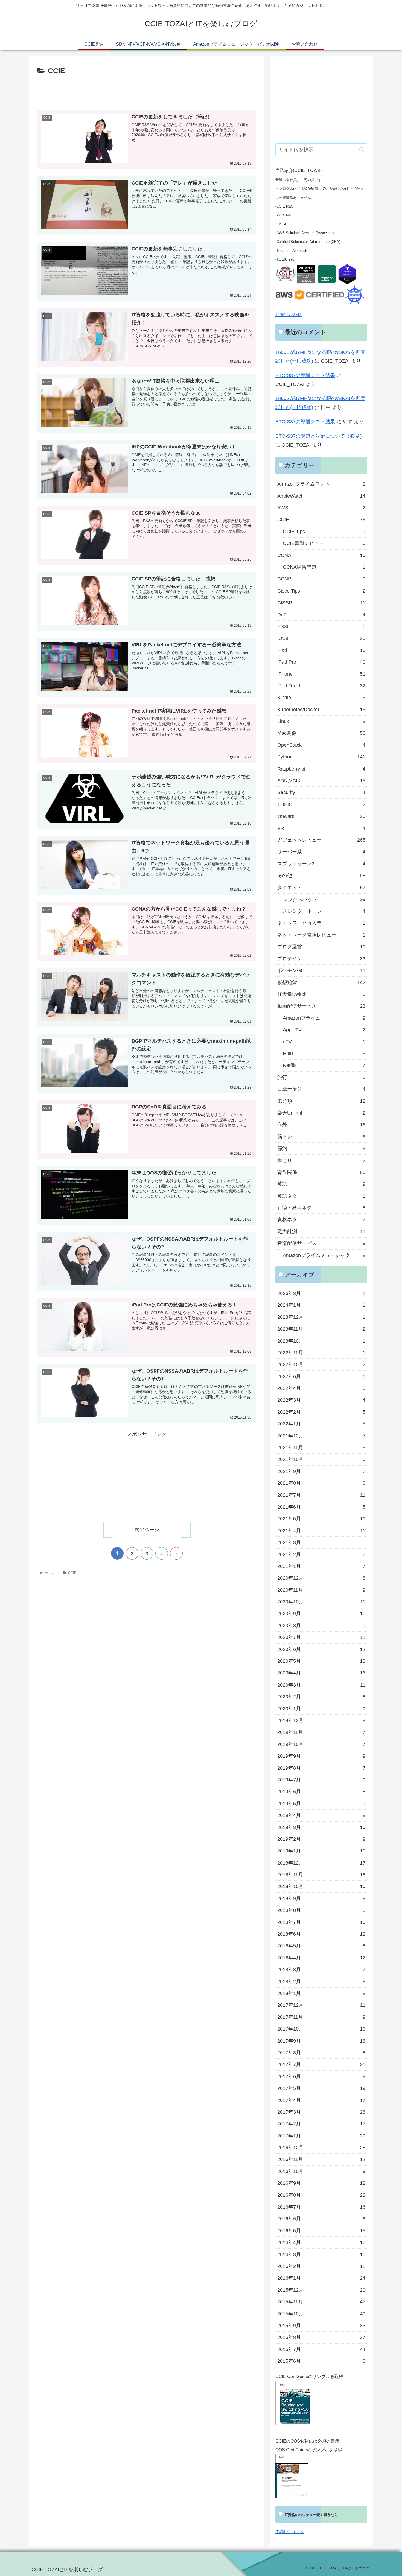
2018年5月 (321, 1946)
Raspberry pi (321, 769)
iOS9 (321, 638)
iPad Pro (321, 662)
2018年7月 (321, 1922)
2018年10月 (321, 1886)
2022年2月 (321, 1412)
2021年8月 (321, 1483)
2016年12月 (321, 2148)
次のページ (147, 1530)
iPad (321, 650)
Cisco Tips (321, 591)
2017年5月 (321, 2088)
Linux (321, 721)
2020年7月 (321, 1637)
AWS (321, 508)
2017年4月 (321, 2100)
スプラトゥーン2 (321, 864)
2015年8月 (321, 2337)
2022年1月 (321, 1424)
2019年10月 (321, 1744)
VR (321, 828)
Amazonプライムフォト (321, 484)
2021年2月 (321, 1554)
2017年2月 (321, 2124)
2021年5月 (321, 1519)
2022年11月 (321, 1353)
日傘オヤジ (321, 1089)
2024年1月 (321, 1305)
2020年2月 (321, 1697)
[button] (362, 150)
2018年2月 (321, 1982)
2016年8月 (321, 2195)
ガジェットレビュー (321, 840)
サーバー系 (321, 852)
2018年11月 (321, 1875)
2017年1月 (321, 2136)
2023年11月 (321, 1329)
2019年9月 (321, 1756)
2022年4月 (321, 1388)
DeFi (321, 615)
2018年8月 (321, 1910)
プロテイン (321, 959)
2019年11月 (321, 1732)
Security (321, 792)
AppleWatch (321, 496)
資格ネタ (321, 1220)
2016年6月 (321, 2219)
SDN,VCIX (321, 781)
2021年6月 (321, 1507)
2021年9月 (321, 1471)
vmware (321, 816)
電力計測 (321, 1232)
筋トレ (321, 1137)
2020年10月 (321, 1602)
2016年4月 (321, 2242)
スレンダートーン (324, 911)
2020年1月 (321, 1709)
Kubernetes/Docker (321, 710)
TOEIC (321, 804)
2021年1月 (321, 1566)
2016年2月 (321, 2266)
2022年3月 (321, 1400)
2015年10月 (321, 2314)
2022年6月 (321, 1376)
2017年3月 (321, 2112)
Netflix (324, 1065)
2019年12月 (321, 1720)
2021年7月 (321, 1495)
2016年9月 (321, 2183)
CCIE (321, 520)
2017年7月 (321, 2064)
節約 (321, 1148)
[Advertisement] (147, 92)
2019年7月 (321, 1780)
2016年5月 (321, 2231)
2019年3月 (321, 1827)
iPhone (321, 674)
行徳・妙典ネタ (321, 1208)
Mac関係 (321, 733)
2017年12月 (321, 2005)
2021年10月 (321, 1459)
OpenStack (321, 745)
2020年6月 (321, 1649)
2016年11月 (321, 2159)
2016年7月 (321, 2207)
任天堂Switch (321, 994)
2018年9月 (321, 1898)
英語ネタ (321, 1196)
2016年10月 (321, 2171)
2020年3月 (321, 1685)
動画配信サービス (321, 1006)
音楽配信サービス (321, 1243)
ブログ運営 (321, 947)
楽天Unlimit (321, 1113)
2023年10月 (321, 1341)
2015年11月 (321, 2302)
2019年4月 (321, 1815)
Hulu (324, 1054)
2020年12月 (321, 1578)
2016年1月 (321, 2278)
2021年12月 (321, 1436)
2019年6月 (321, 1792)
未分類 (321, 1101)
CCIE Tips (324, 532)
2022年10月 (321, 1364)
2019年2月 (321, 1839)
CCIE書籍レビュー (324, 543)
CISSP (321, 603)
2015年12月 (321, 2290)
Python (321, 757)
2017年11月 (321, 2017)
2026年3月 (321, 1293)
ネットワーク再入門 (321, 923)
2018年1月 (321, 1993)
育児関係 (321, 1172)
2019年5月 (321, 1804)
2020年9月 (321, 1614)
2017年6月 (321, 2076)
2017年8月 (321, 2053)
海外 (321, 1125)
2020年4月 (321, 1673)
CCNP (321, 579)
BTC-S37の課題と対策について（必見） (320, 436)
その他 (321, 876)
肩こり (321, 1160)
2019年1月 (321, 1851)
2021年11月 (321, 1448)
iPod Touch (321, 686)
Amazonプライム (324, 1018)
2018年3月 (321, 1970)
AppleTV (324, 1030)
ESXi (321, 626)
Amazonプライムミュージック (324, 1255)
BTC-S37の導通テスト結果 (305, 375)
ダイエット (321, 888)
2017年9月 (321, 2041)
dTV (324, 1042)
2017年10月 (321, 2029)
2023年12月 (321, 1317)
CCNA (321, 555)
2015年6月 (321, 2361)
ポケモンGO (321, 970)
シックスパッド (324, 899)
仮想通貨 (321, 982)
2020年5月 (321, 1661)
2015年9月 (321, 2326)
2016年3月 (321, 2254)
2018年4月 (321, 1958)
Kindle (321, 698)
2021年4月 (321, 1531)
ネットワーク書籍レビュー (321, 935)
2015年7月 (321, 2349)
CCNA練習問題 (324, 567)
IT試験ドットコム (289, 2532)
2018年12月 (321, 1863)
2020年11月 (321, 1590)
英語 (321, 1184)
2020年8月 (321, 1626)
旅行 (321, 1077)
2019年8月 (321, 1768)
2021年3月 (321, 1542)
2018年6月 (321, 1934)
